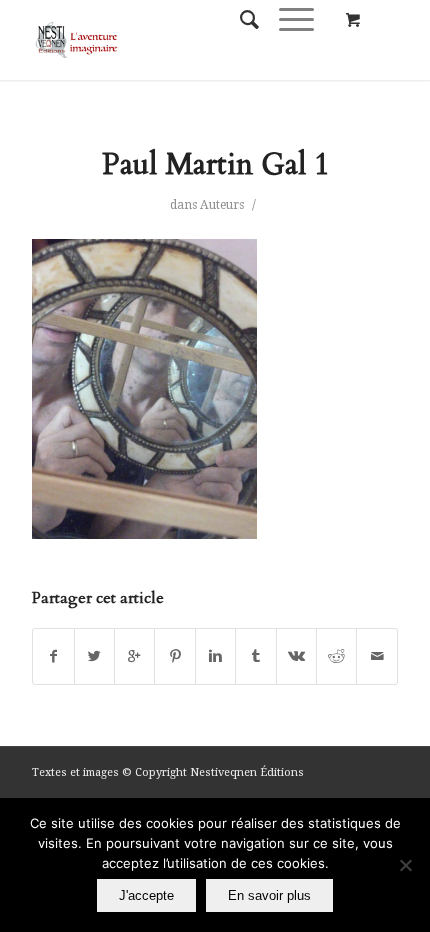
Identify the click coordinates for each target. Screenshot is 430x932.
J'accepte (146, 895)
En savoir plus (269, 895)
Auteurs (222, 205)
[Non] (405, 865)
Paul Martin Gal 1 (215, 164)
